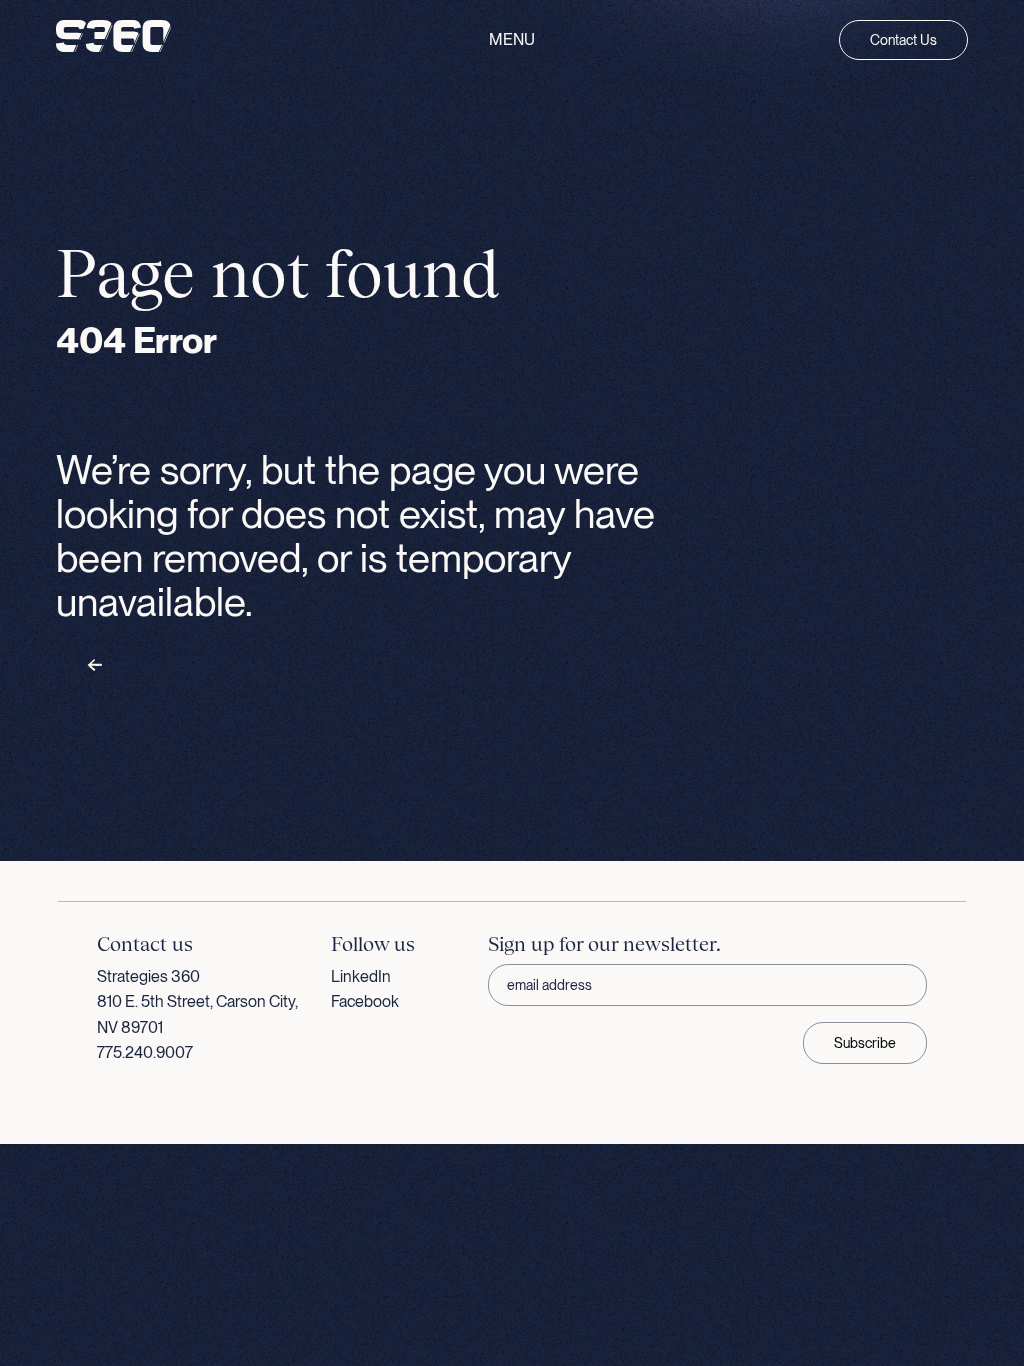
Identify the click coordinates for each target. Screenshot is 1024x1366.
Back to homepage (160, 666)
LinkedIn (361, 976)
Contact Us (903, 40)
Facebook (365, 1001)
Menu (512, 40)
